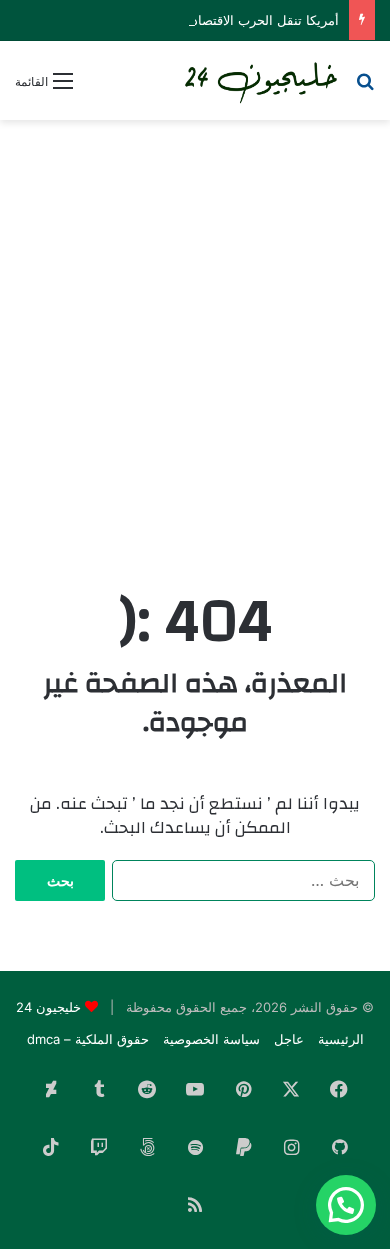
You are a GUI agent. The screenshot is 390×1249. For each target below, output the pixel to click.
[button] (346, 1205)
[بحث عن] (365, 87)
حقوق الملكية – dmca (88, 1039)
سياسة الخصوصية (211, 1039)
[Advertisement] (195, 335)
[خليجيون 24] (260, 80)
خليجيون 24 (48, 1007)
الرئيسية (341, 1039)
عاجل (289, 1039)
